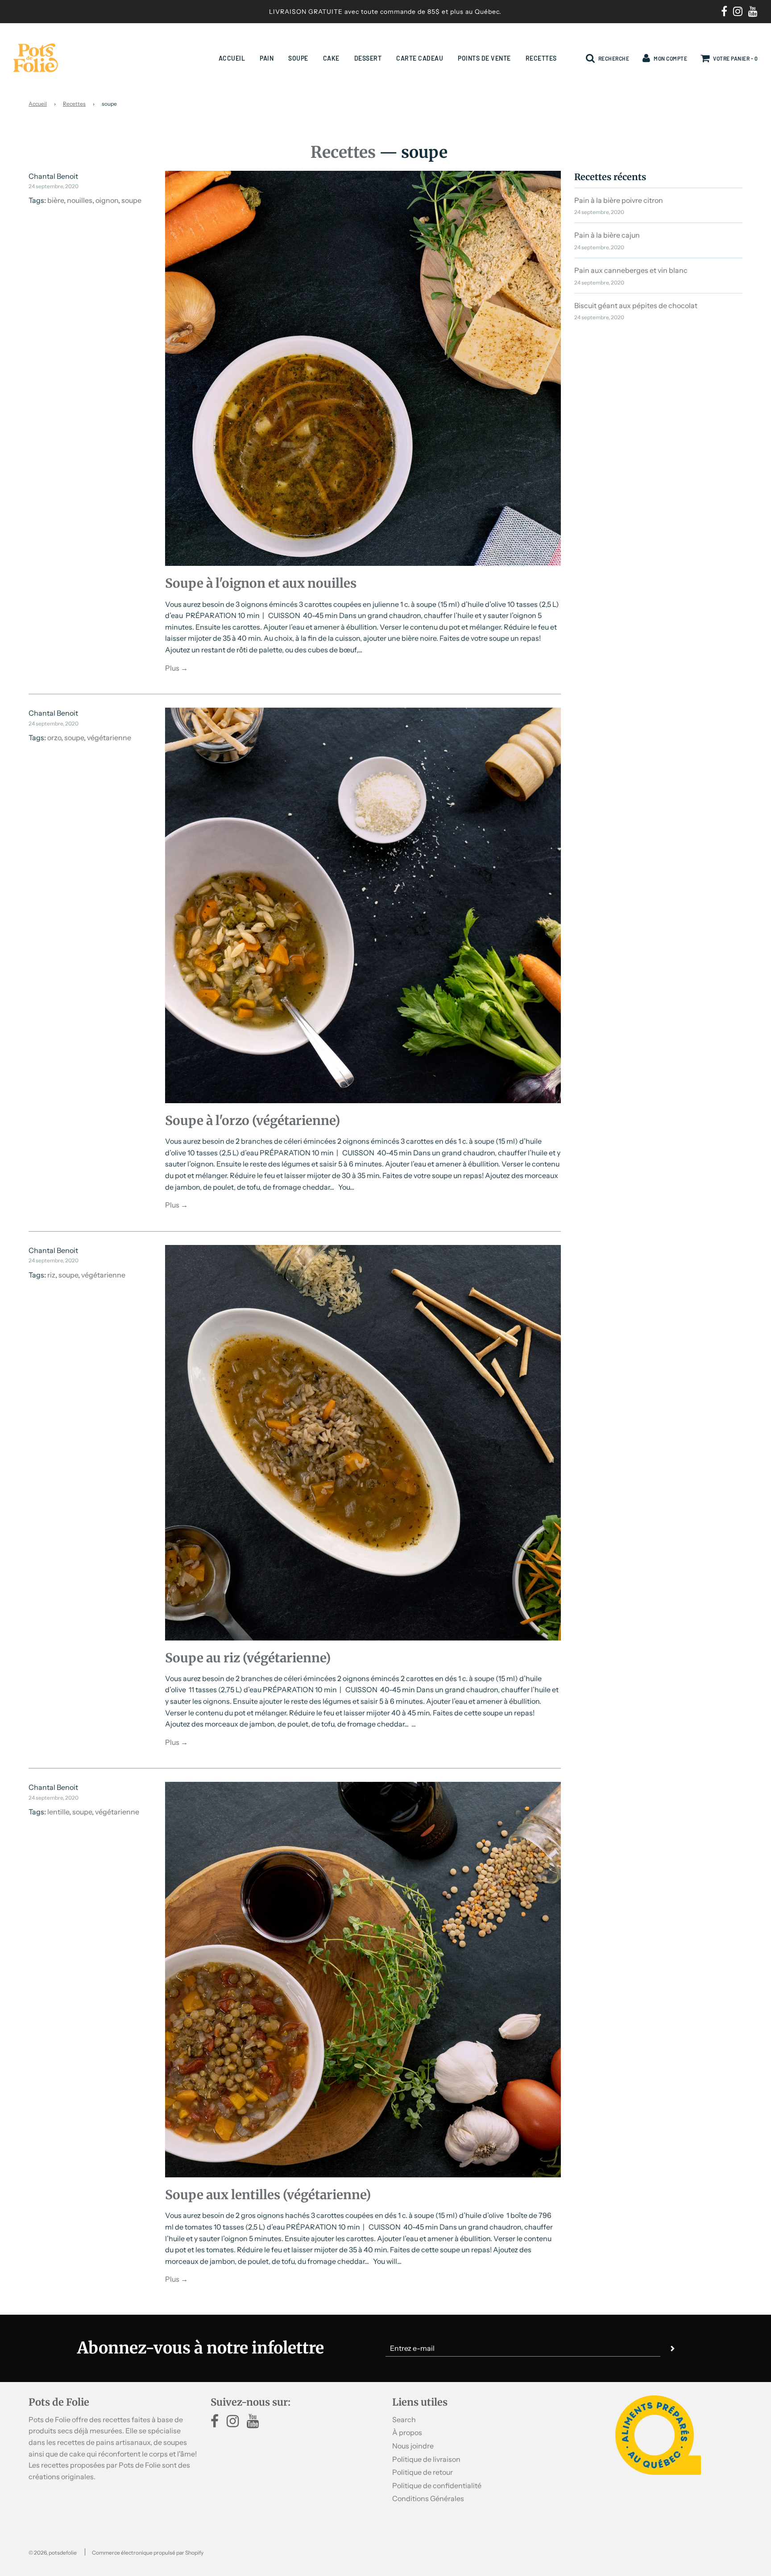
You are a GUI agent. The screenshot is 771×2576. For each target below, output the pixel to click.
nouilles (80, 200)
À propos (407, 2432)
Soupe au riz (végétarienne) (248, 1658)
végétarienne (109, 738)
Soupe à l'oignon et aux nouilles (261, 583)
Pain (267, 58)
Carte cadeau (420, 58)
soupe (131, 200)
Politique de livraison (426, 2459)
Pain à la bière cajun (607, 235)
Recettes (541, 58)
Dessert (368, 58)
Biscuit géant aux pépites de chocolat (636, 305)
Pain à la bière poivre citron (619, 200)
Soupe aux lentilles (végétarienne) (268, 2195)
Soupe (298, 58)
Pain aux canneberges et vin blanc (631, 270)
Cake (331, 58)
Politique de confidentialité (437, 2485)
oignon (107, 200)
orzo (54, 738)
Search (404, 2419)
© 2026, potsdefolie (53, 2553)
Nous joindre (413, 2446)
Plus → (176, 668)
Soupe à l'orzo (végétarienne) (253, 1121)
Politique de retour (423, 2472)
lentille (58, 1812)
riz (51, 1275)
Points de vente (484, 58)
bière (56, 200)
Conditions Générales (428, 2498)
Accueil (232, 58)
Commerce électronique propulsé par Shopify (148, 2553)
